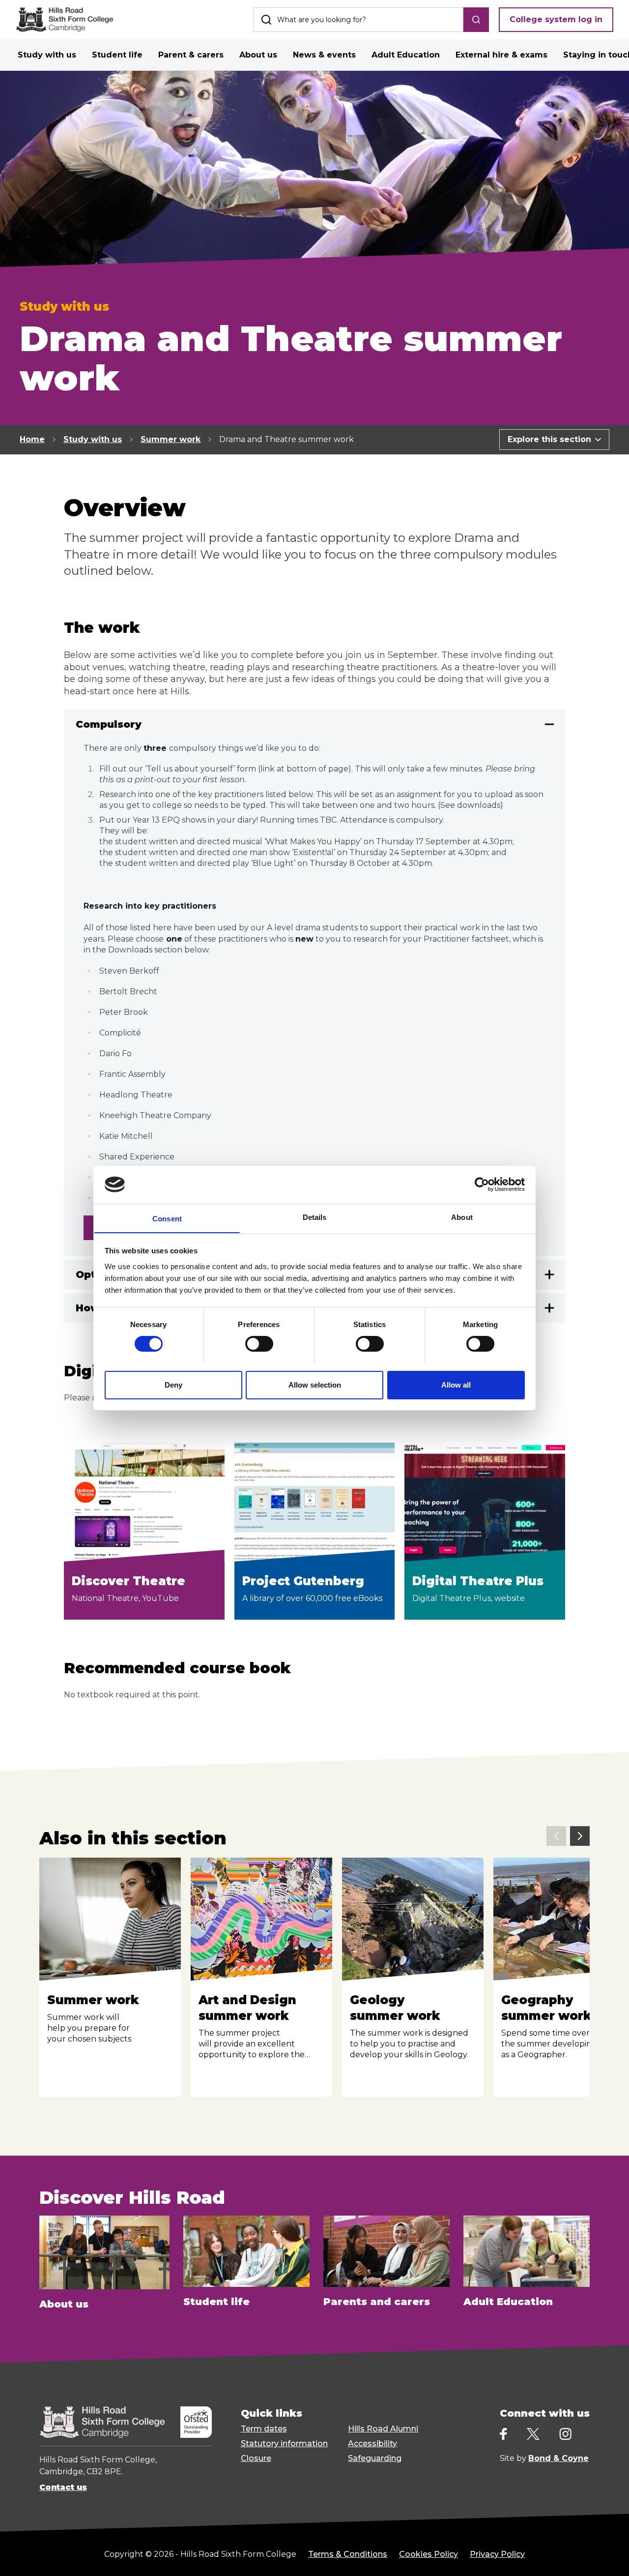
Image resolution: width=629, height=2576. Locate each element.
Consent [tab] (167, 1218)
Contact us (63, 2487)
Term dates (264, 2429)
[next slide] (580, 1836)
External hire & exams (501, 55)
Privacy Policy (497, 2554)
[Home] (64, 20)
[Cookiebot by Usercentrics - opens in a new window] (482, 1184)
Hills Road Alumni (383, 2429)
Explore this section (549, 439)
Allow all (456, 1384)
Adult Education (406, 55)
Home (32, 439)
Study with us (47, 55)
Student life (117, 55)
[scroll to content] (582, 2556)
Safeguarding (375, 2458)
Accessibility (372, 2443)
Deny (173, 1384)
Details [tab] (315, 1217)
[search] (476, 20)
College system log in (556, 19)
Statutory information (284, 2443)
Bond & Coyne (558, 2458)
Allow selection (315, 1384)
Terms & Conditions (348, 2554)
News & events (324, 55)
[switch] (259, 1344)
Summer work (171, 439)
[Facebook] (503, 2434)
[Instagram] (565, 2434)
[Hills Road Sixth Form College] (102, 2422)
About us (258, 55)
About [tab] (462, 1217)
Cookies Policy (429, 2554)
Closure (256, 2458)
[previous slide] (556, 1836)
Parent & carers (191, 55)
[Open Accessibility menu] (609, 2556)
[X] (533, 2434)
